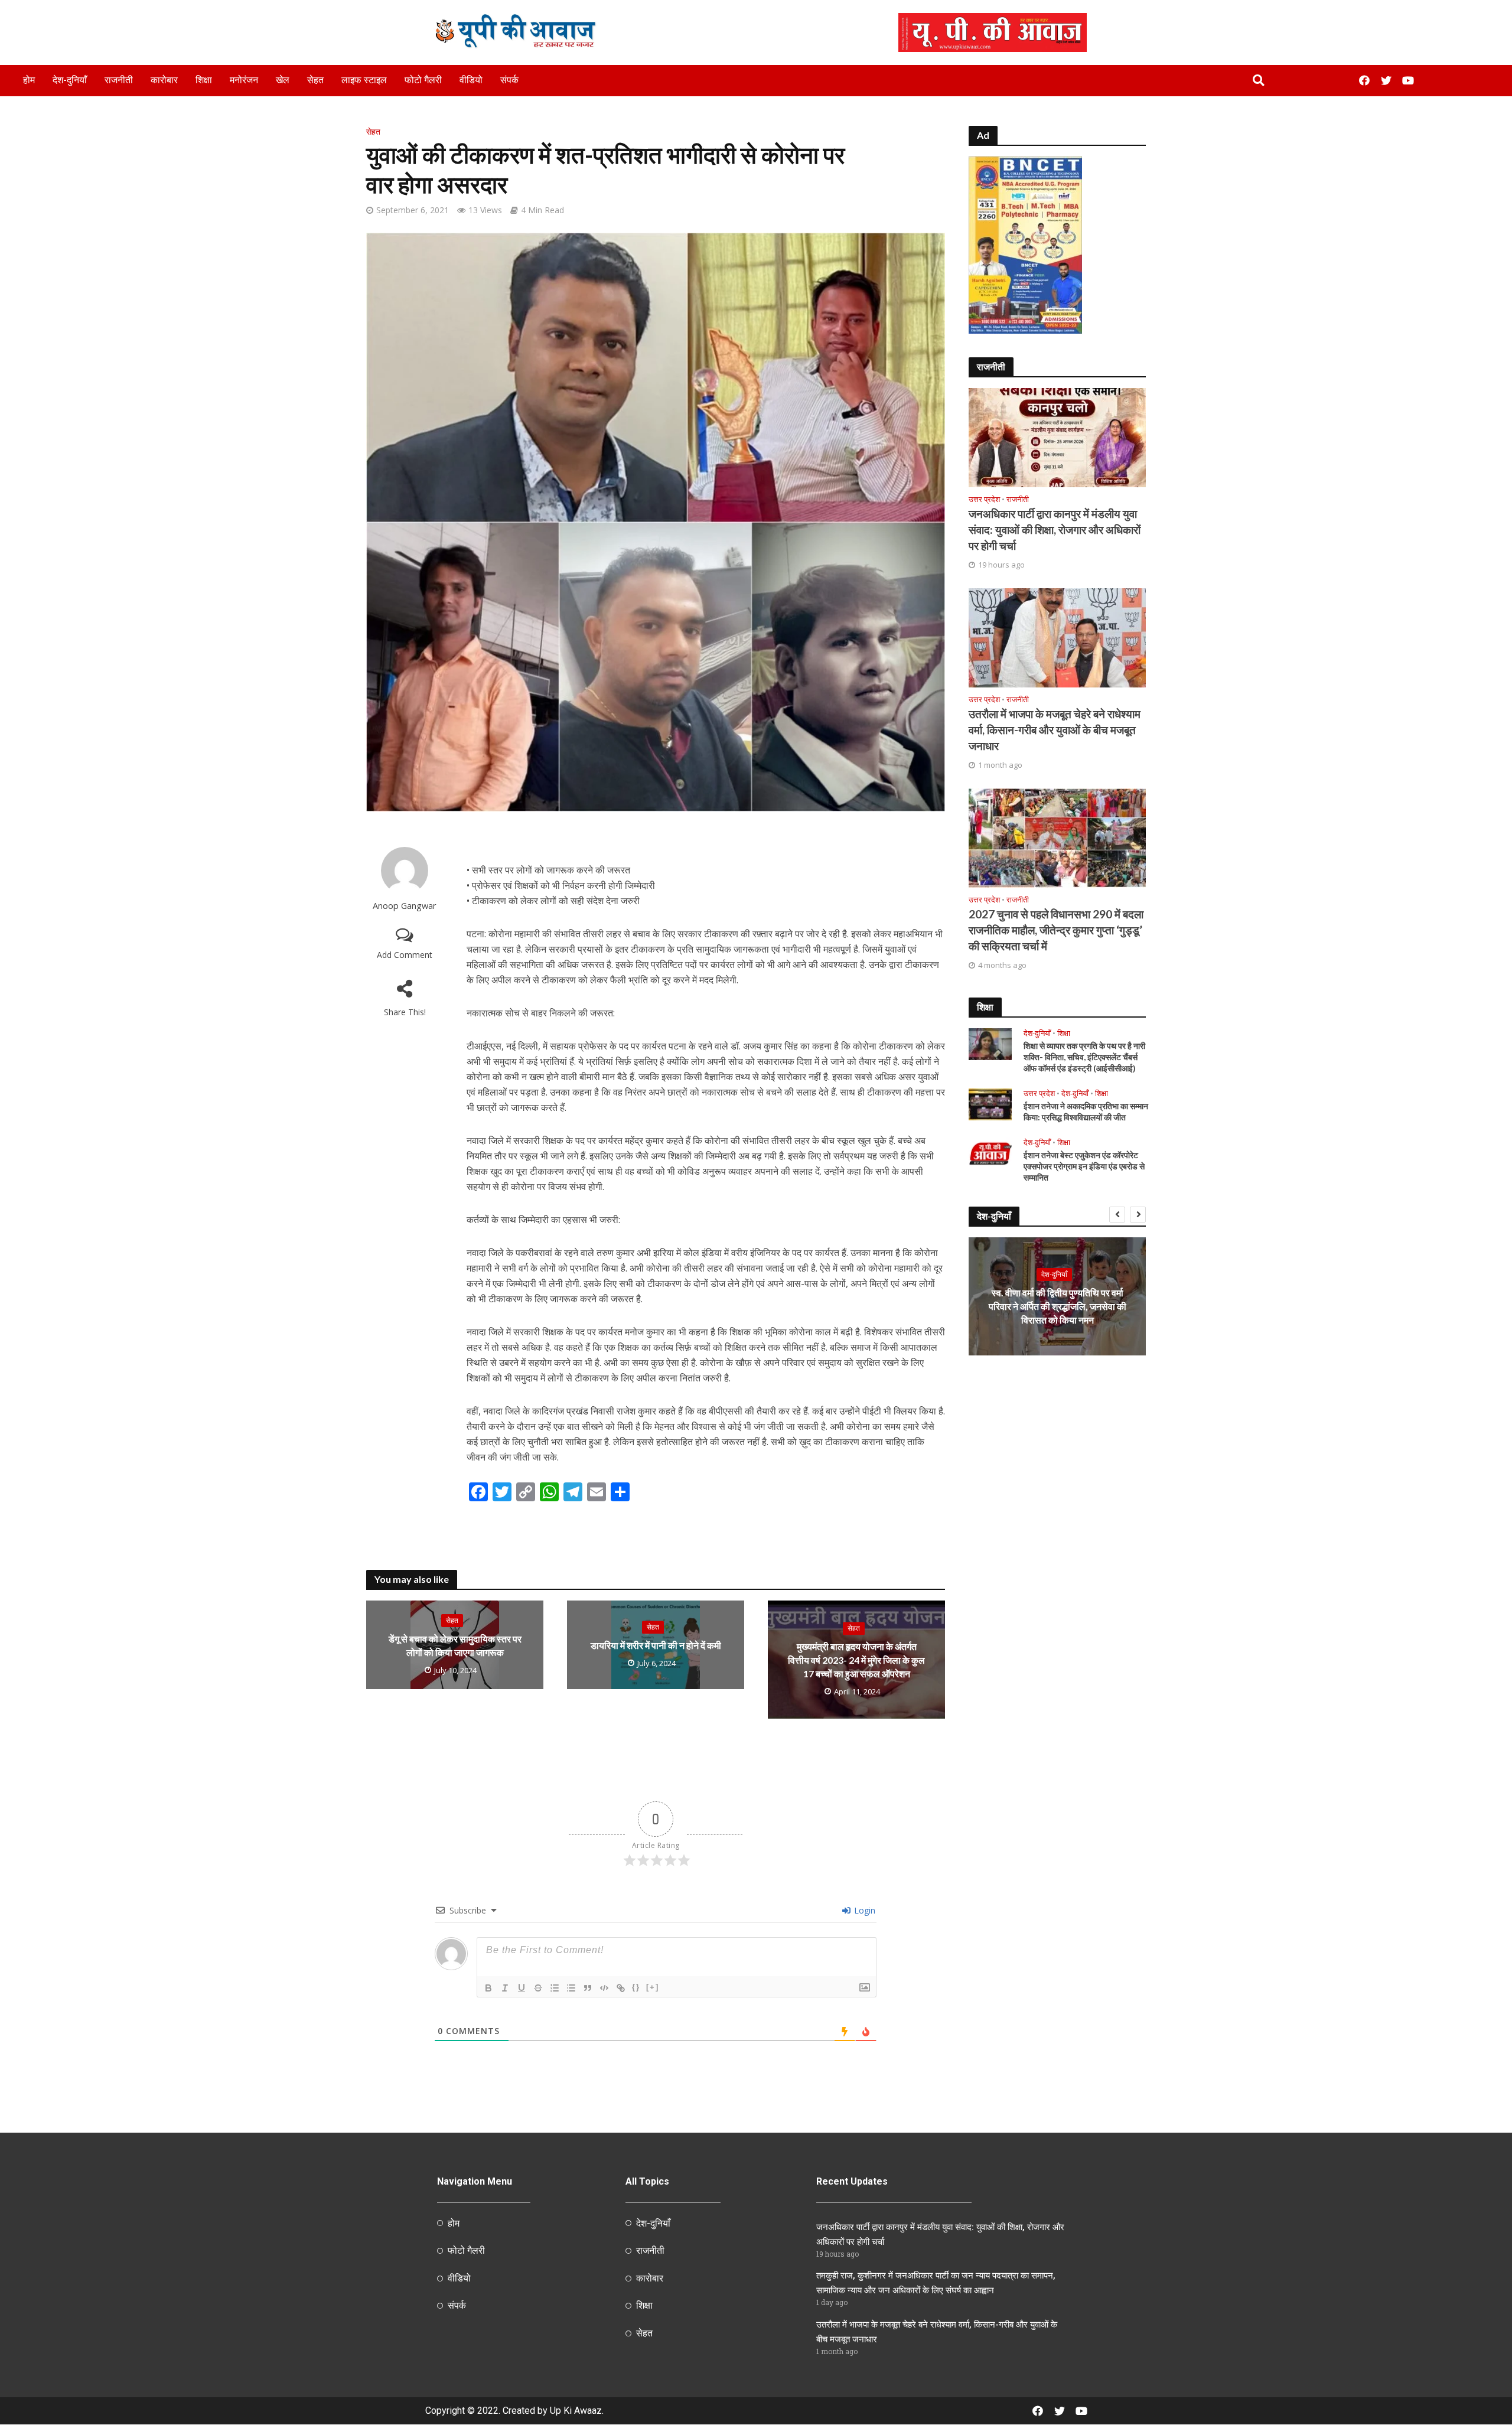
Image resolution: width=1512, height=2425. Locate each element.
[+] (653, 1987)
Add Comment (405, 955)
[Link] (621, 1988)
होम (29, 80)
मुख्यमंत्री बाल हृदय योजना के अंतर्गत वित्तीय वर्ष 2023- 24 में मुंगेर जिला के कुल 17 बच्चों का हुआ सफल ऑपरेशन (856, 1660)
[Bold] (488, 1988)
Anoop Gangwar (405, 906)
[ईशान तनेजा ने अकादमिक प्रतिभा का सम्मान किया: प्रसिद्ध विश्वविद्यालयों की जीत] (990, 1103)
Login (863, 1910)
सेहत (315, 80)
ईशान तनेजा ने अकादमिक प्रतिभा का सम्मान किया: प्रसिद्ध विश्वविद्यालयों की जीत (1086, 1112)
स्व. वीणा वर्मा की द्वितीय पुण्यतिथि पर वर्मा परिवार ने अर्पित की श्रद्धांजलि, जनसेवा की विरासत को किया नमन (1058, 1306)
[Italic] (505, 1988)
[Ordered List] (555, 1988)
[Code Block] (604, 1988)
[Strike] (538, 1988)
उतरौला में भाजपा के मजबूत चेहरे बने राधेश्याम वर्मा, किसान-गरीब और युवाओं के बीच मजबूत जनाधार (1055, 730)
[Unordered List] (571, 1988)
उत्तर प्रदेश (984, 499)
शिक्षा (204, 80)
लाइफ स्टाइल (364, 80)
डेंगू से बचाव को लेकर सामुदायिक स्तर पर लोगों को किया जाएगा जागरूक (455, 1645)
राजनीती (119, 80)
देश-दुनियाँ (70, 80)
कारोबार (164, 80)
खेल (283, 80)
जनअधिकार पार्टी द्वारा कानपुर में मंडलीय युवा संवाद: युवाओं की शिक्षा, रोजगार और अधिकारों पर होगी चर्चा (1055, 529)
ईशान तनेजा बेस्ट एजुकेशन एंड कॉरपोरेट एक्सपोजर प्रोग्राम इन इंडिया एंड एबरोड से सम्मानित (1084, 1166)
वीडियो (471, 80)
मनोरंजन (244, 80)
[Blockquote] (588, 1988)
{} (636, 1987)
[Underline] (522, 1988)
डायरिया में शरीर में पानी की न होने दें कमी (656, 1645)
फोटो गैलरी (423, 80)
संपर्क (509, 80)
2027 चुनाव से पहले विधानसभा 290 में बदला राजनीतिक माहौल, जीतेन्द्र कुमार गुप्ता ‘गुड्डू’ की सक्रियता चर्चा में (1056, 930)
